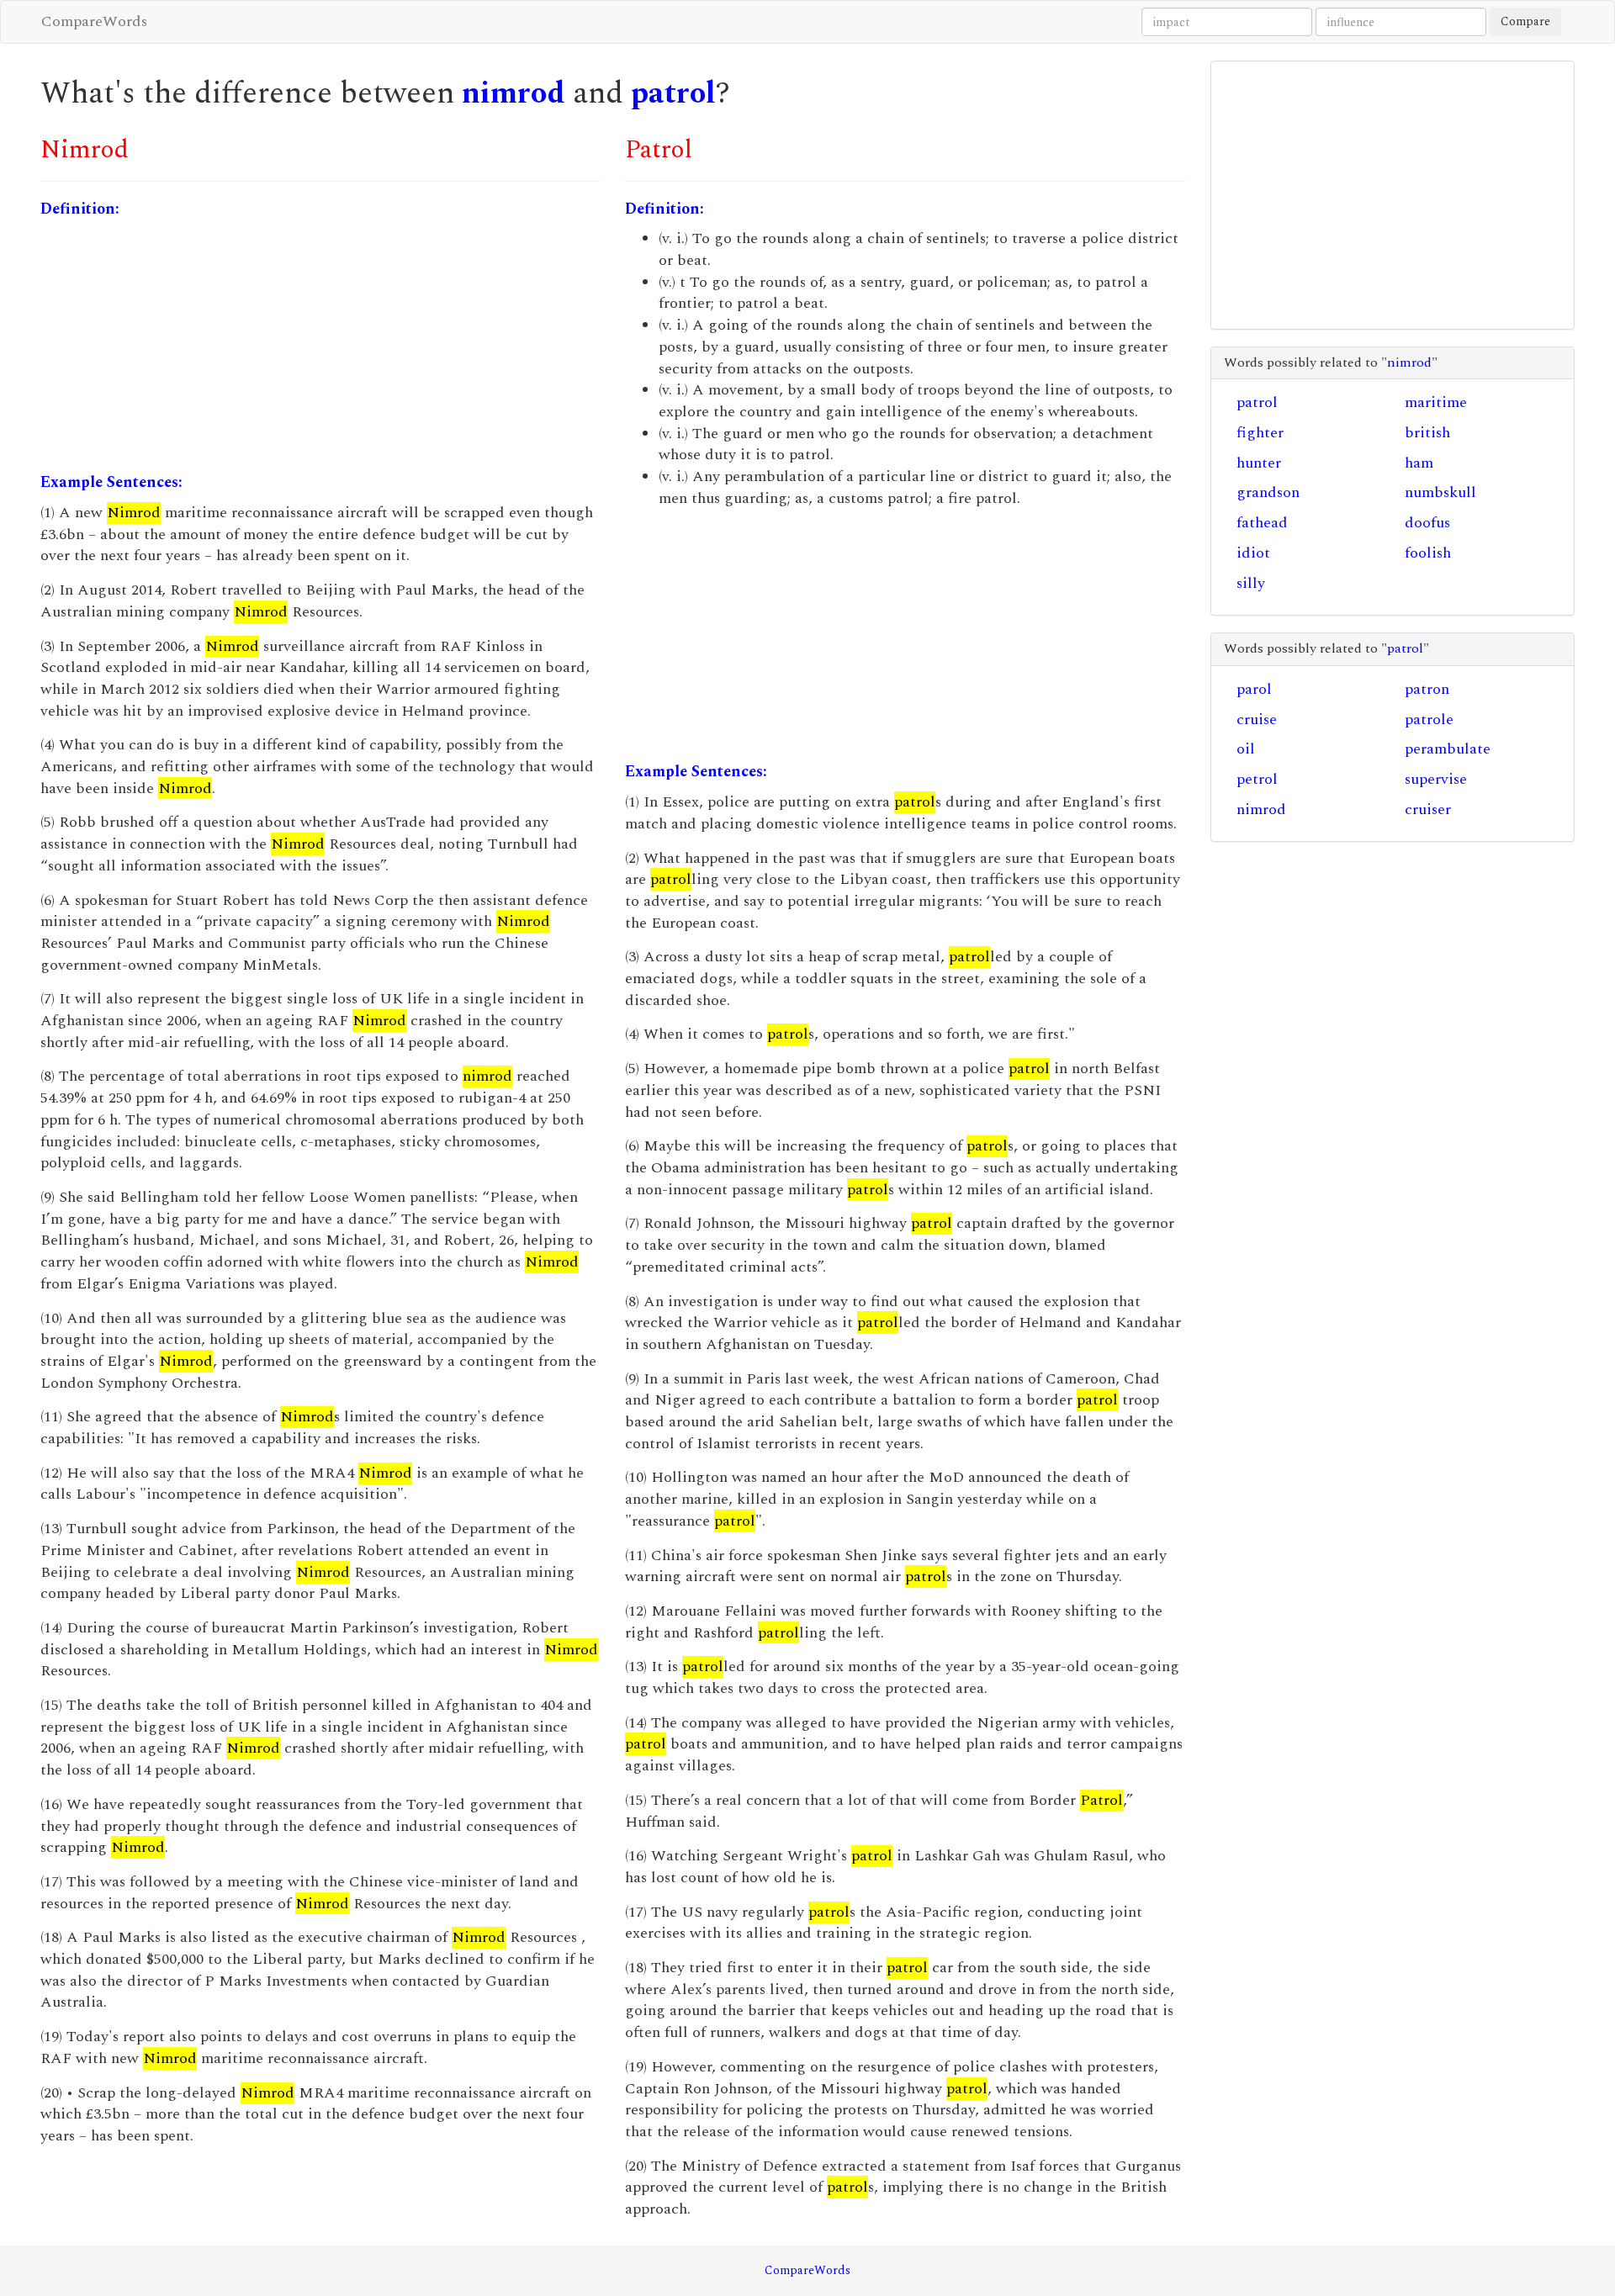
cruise (1257, 719)
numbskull (1440, 492)
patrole (1429, 719)
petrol (1257, 779)
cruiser (1428, 809)
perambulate (1448, 749)
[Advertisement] (320, 346)
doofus (1427, 523)
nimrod (514, 94)
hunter (1259, 463)
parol (1254, 689)
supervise (1436, 779)
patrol (673, 94)
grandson (1268, 492)
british (1427, 433)
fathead (1262, 523)
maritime (1436, 402)
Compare (1525, 21)
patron (1427, 689)
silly (1251, 583)
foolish (1428, 553)
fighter (1260, 433)
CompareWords (94, 21)
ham (1419, 463)
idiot (1253, 553)
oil (1246, 749)
